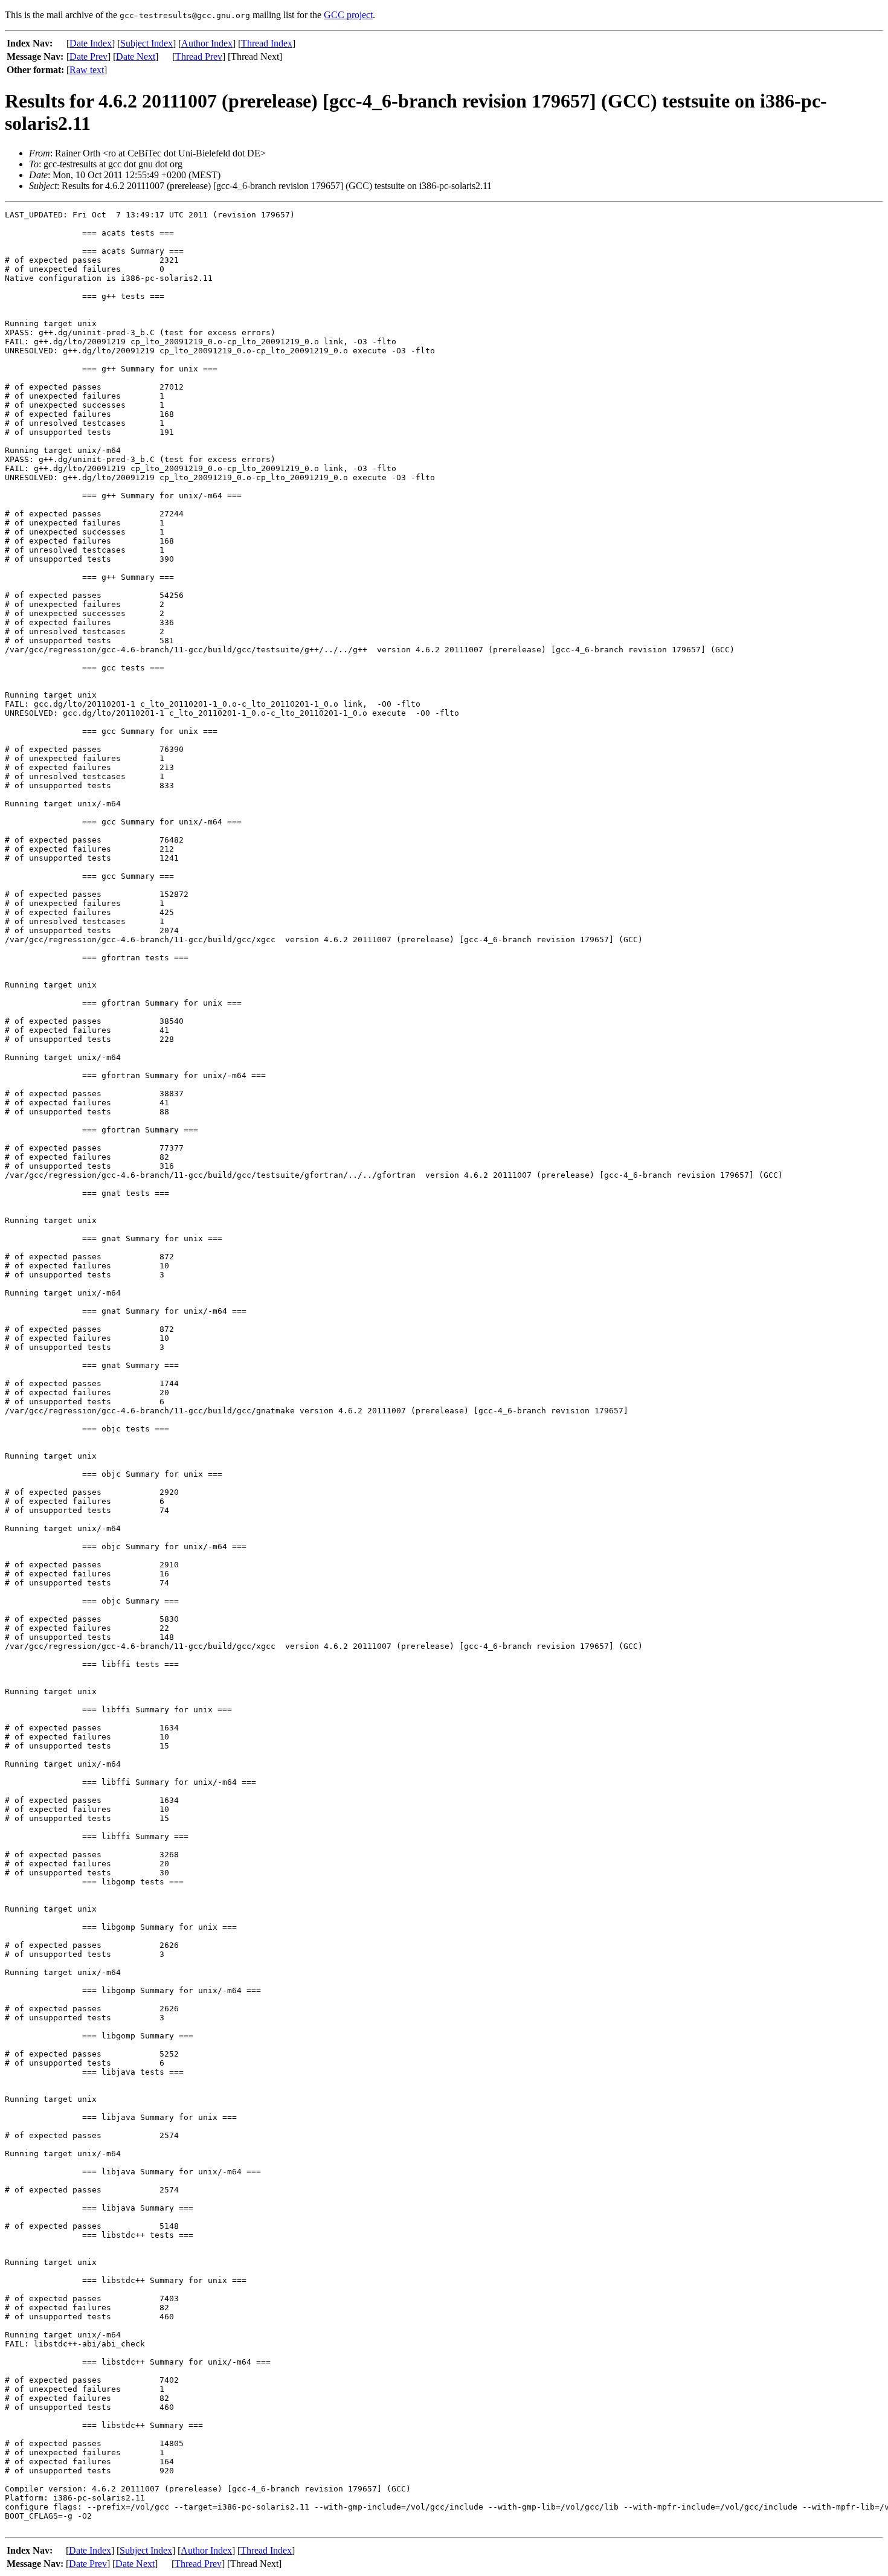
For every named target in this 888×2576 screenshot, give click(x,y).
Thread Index (267, 43)
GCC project (348, 15)
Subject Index (146, 43)
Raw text (87, 70)
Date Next (136, 56)
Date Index (91, 43)
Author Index (207, 43)
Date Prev (88, 56)
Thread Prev (199, 56)
